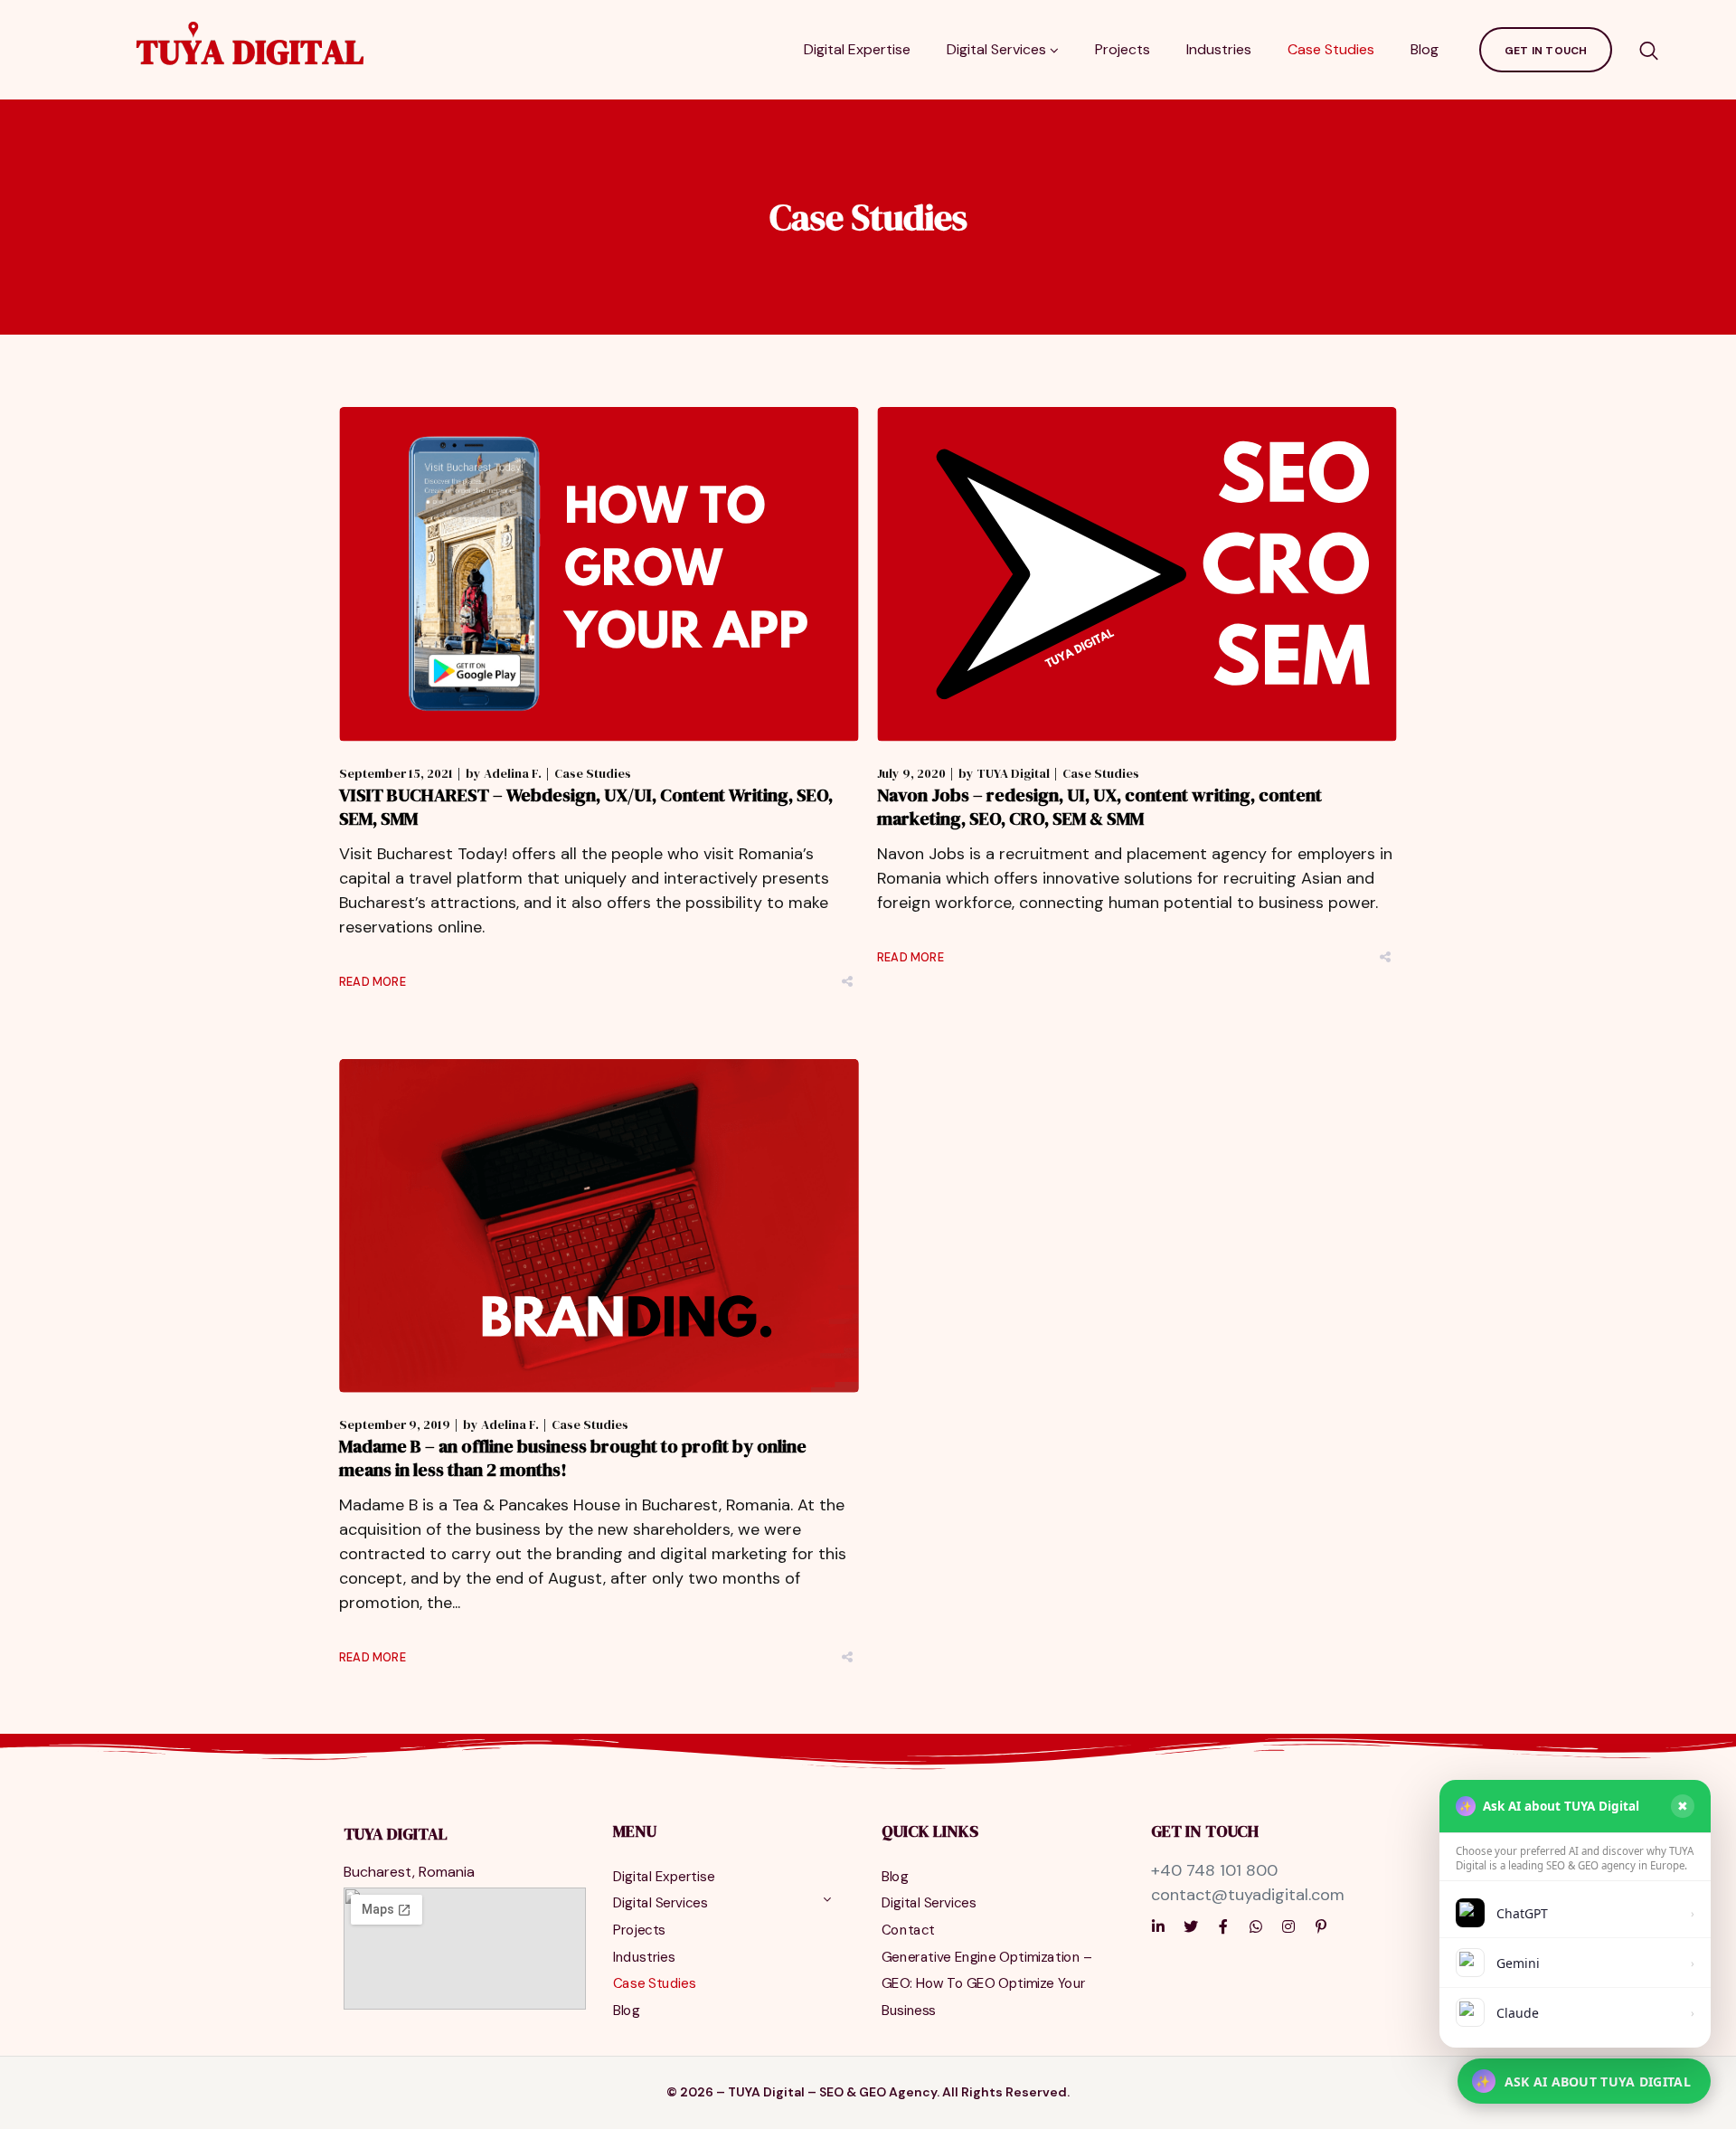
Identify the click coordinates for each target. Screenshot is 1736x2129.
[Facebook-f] (1223, 1926)
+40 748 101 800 (1214, 1870)
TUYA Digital (1013, 773)
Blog (1425, 49)
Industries (1219, 49)
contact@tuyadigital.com (1248, 1895)
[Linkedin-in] (1158, 1926)
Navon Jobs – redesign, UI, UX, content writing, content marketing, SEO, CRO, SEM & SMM (1099, 807)
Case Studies (1331, 49)
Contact (908, 1930)
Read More (373, 982)
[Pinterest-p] (1321, 1926)
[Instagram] (1288, 1926)
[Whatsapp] (1256, 1926)
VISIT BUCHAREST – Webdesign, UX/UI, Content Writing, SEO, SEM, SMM (586, 807)
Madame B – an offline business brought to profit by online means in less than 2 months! (573, 1458)
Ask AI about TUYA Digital (1583, 2082)
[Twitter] (1191, 1926)
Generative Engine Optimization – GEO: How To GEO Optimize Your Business (987, 1984)
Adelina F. (513, 773)
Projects (1123, 49)
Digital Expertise (857, 49)
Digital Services (996, 49)
